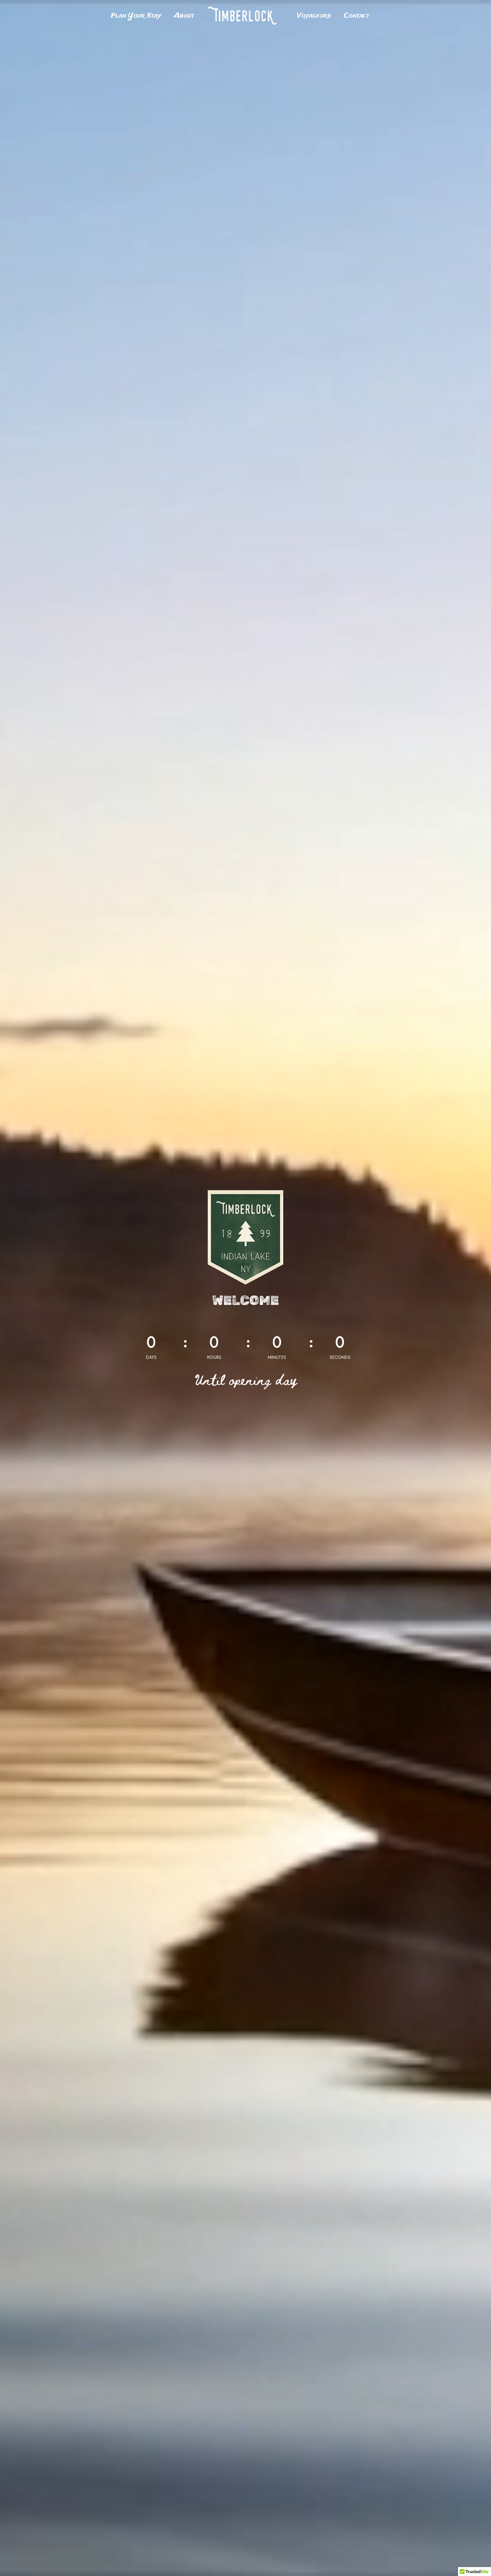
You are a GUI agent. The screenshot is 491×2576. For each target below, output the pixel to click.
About (184, 16)
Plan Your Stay (136, 16)
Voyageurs (314, 16)
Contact (357, 16)
